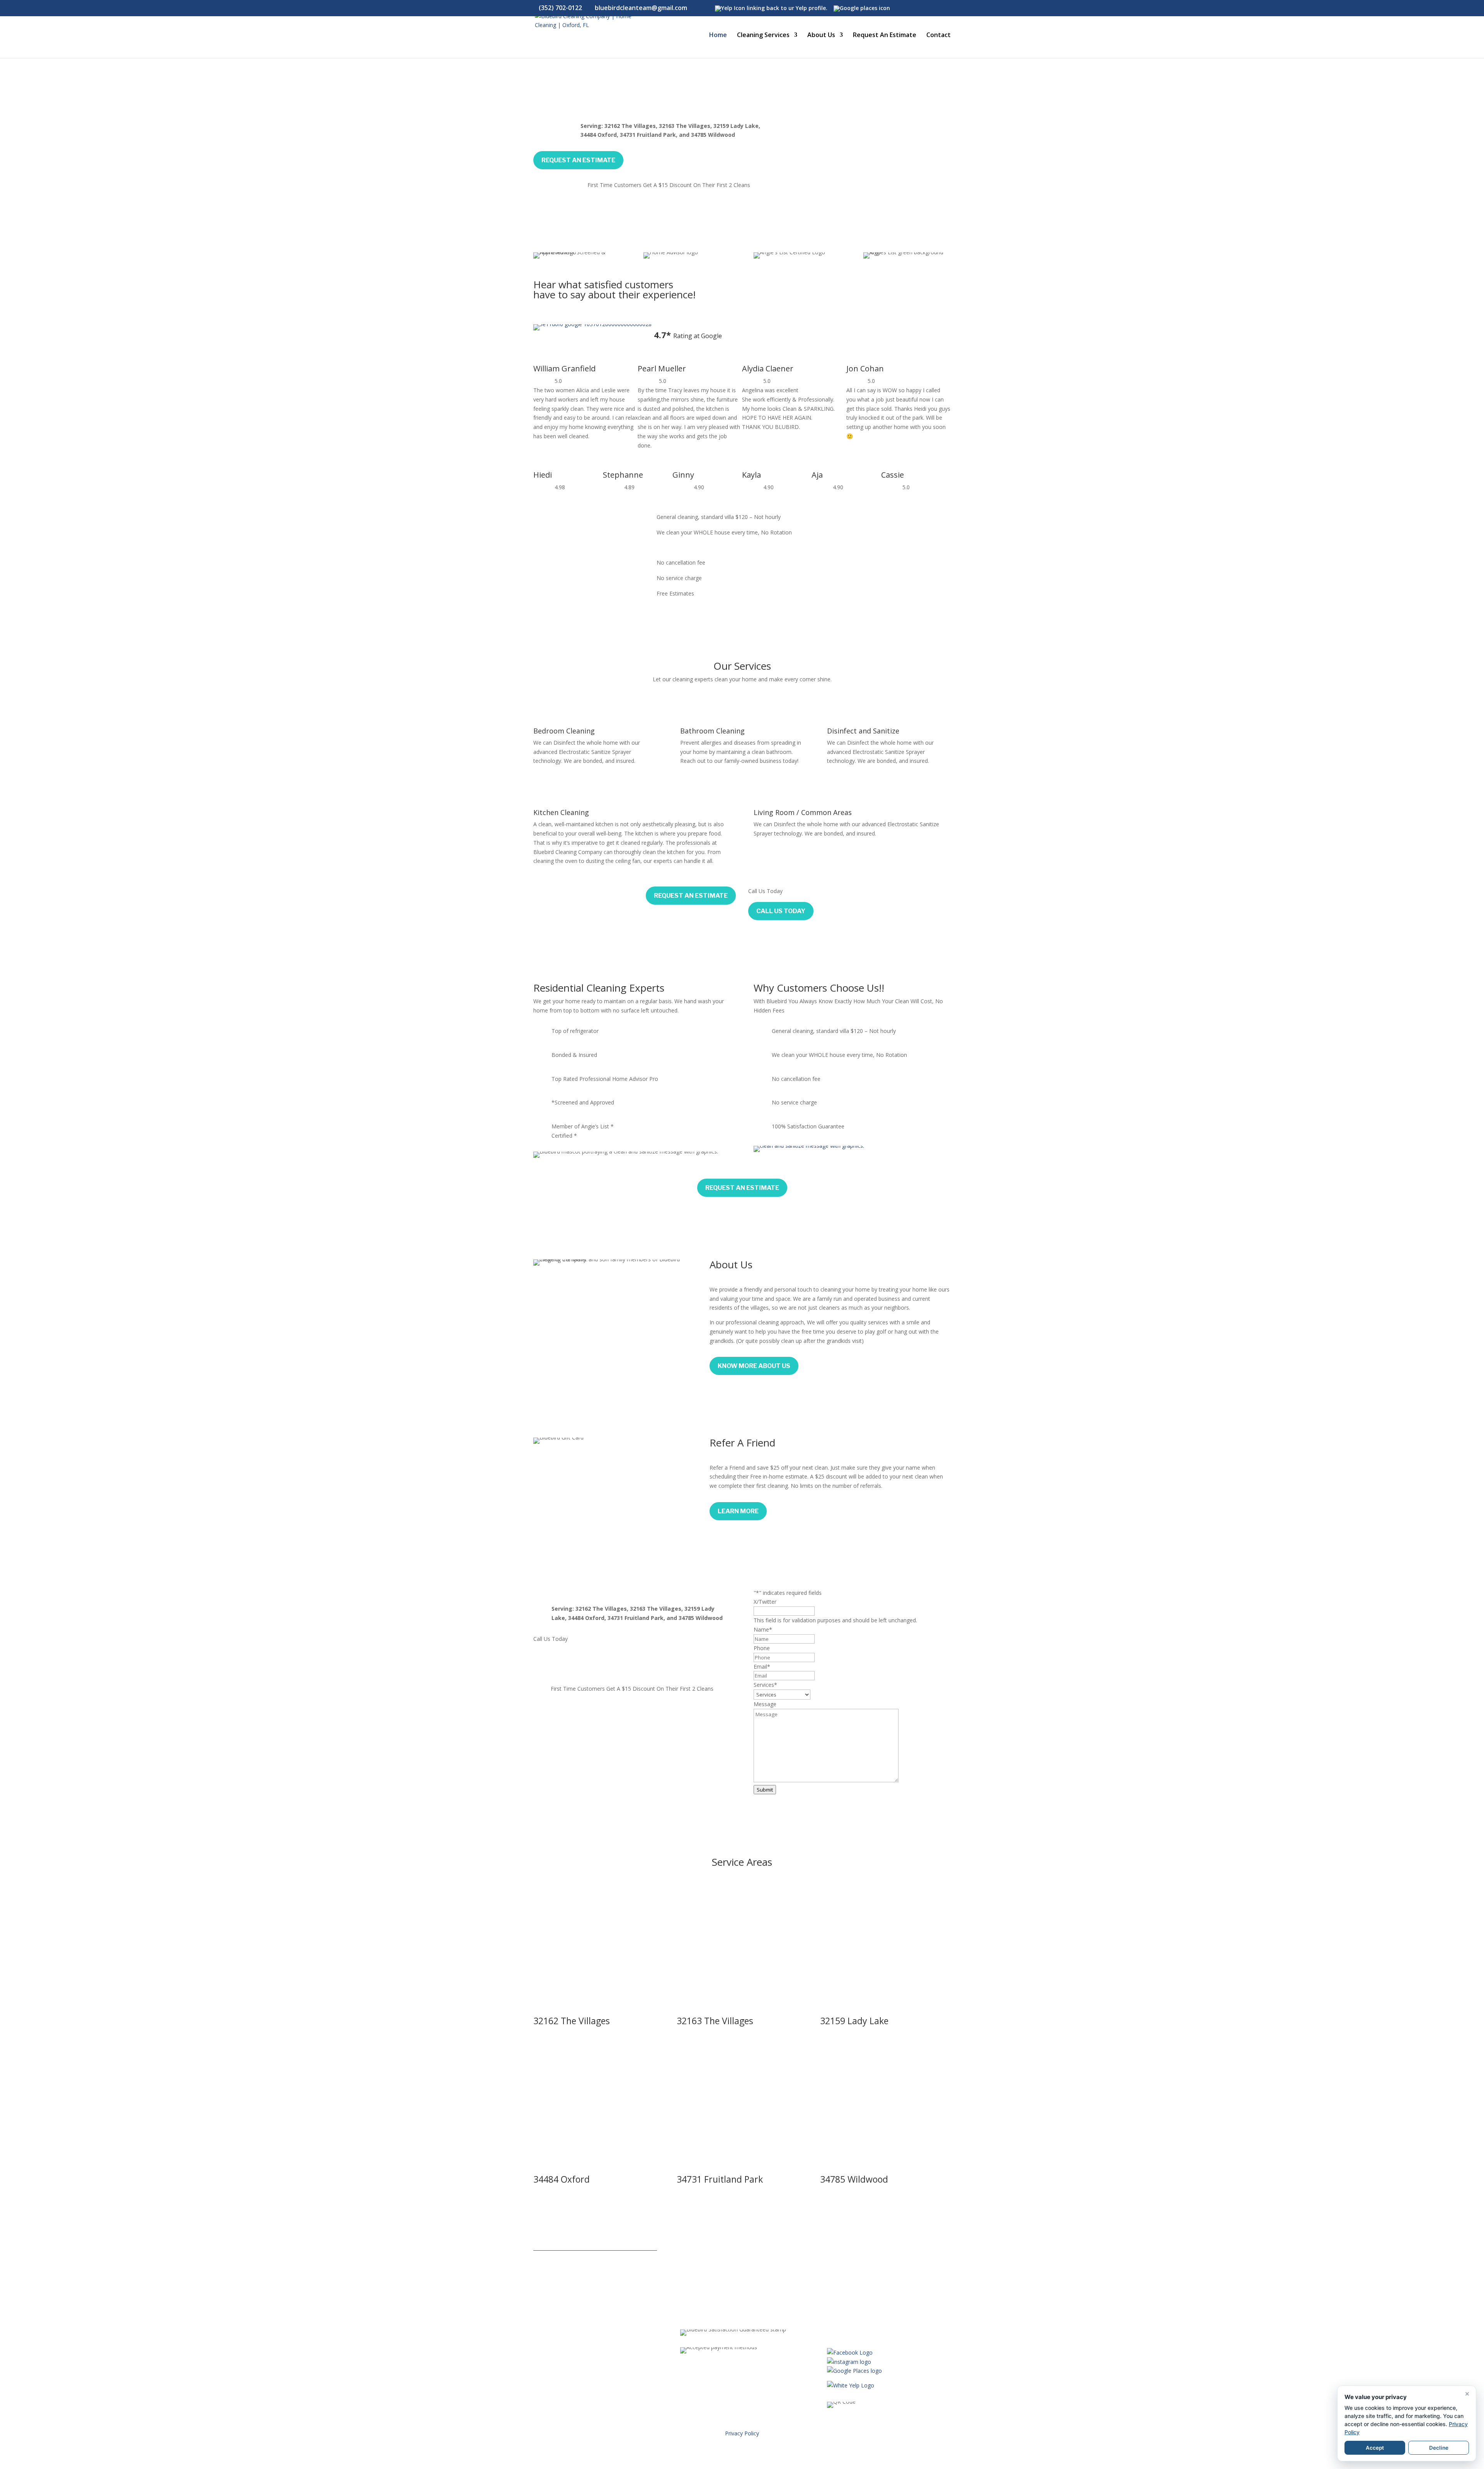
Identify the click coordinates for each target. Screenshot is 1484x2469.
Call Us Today (781, 911)
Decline (1439, 2448)
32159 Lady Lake (854, 2021)
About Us (821, 36)
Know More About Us (754, 1366)
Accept (1375, 2448)
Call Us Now (563, 1664)
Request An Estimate (885, 36)
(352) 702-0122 (560, 8)
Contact (939, 36)
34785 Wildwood (854, 2179)
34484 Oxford (562, 2179)
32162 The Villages (572, 2021)
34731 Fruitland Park (720, 2179)
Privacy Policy (742, 2433)
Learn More (738, 1511)
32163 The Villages (715, 2021)
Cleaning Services (763, 36)
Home (718, 36)
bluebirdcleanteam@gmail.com (880, 2304)
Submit (765, 1790)
